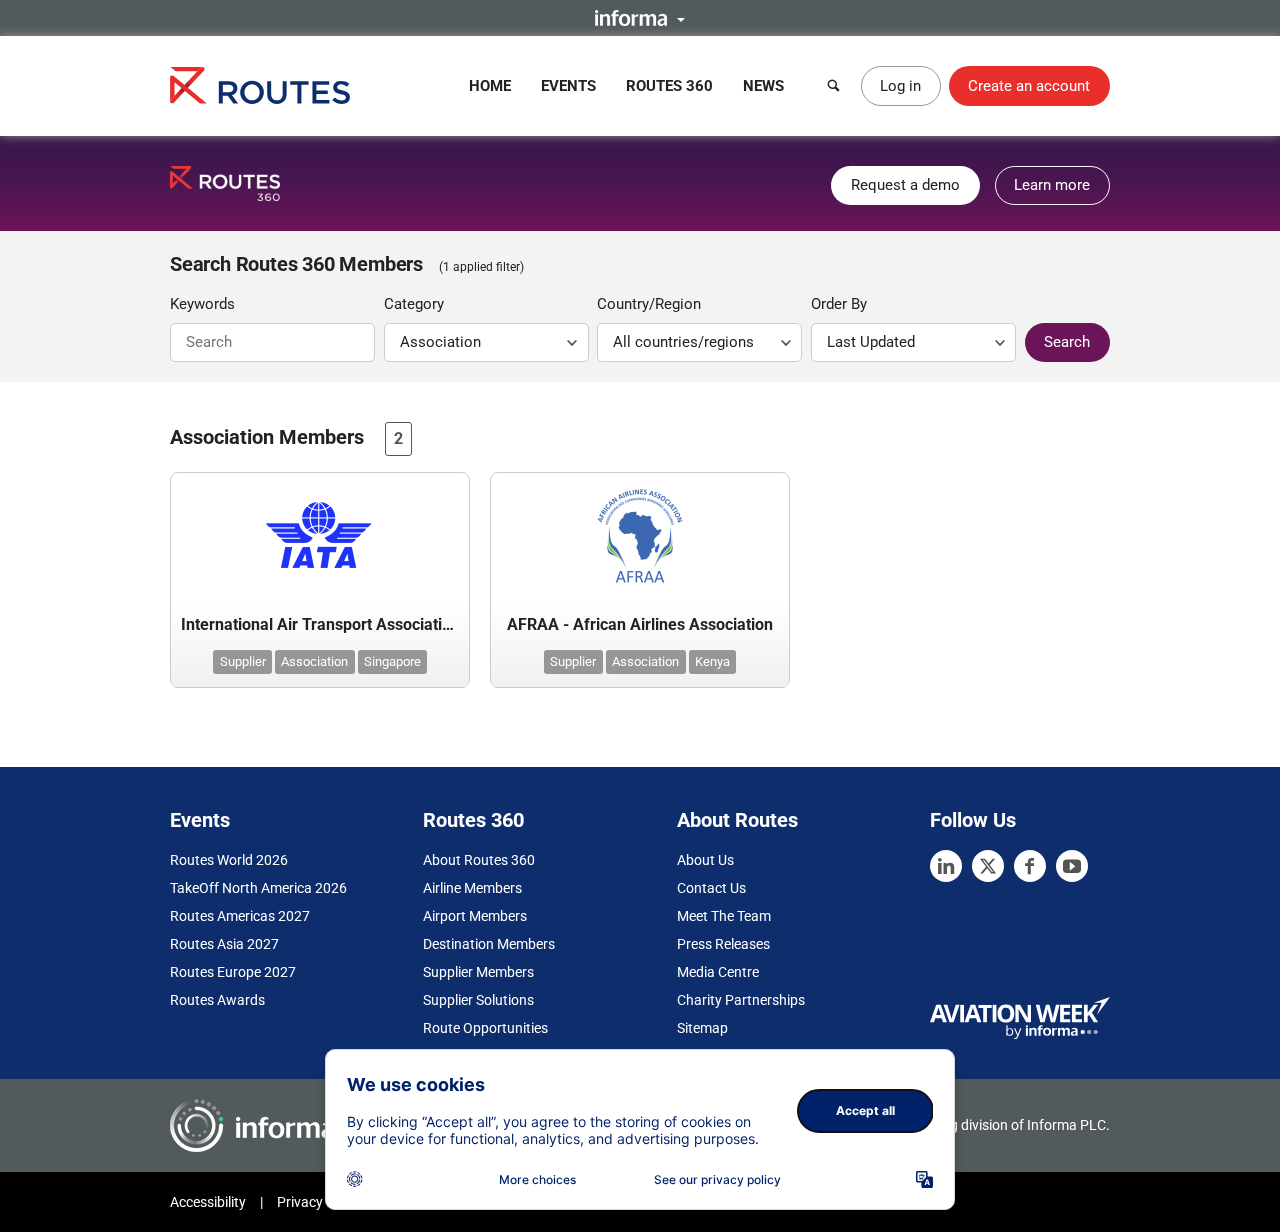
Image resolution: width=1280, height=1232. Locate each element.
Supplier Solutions (478, 1000)
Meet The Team (724, 916)
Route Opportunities (485, 1028)
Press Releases (723, 944)
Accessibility (208, 1202)
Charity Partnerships (741, 1000)
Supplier (243, 661)
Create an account (1029, 86)
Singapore (392, 661)
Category (414, 304)
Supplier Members (478, 972)
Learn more (1052, 185)
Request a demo (905, 185)
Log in (900, 86)
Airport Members (475, 916)
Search (1067, 342)
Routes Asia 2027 (224, 944)
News (763, 86)
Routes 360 (669, 86)
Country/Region (649, 304)
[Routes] (260, 85)
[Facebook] (1030, 866)
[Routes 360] (225, 183)
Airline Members (472, 888)
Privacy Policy (320, 1202)
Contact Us (711, 888)
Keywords (202, 304)
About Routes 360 (479, 860)
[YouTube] (1072, 866)
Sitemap (702, 1028)
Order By (839, 304)
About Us (705, 860)
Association (314, 661)
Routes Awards (217, 1000)
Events (568, 86)
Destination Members (489, 944)
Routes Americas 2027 (240, 916)
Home (490, 86)
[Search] (834, 86)
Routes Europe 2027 (233, 972)
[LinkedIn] (946, 866)
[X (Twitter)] (988, 866)
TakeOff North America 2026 (258, 888)
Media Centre (718, 972)
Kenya (712, 661)
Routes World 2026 (229, 860)
